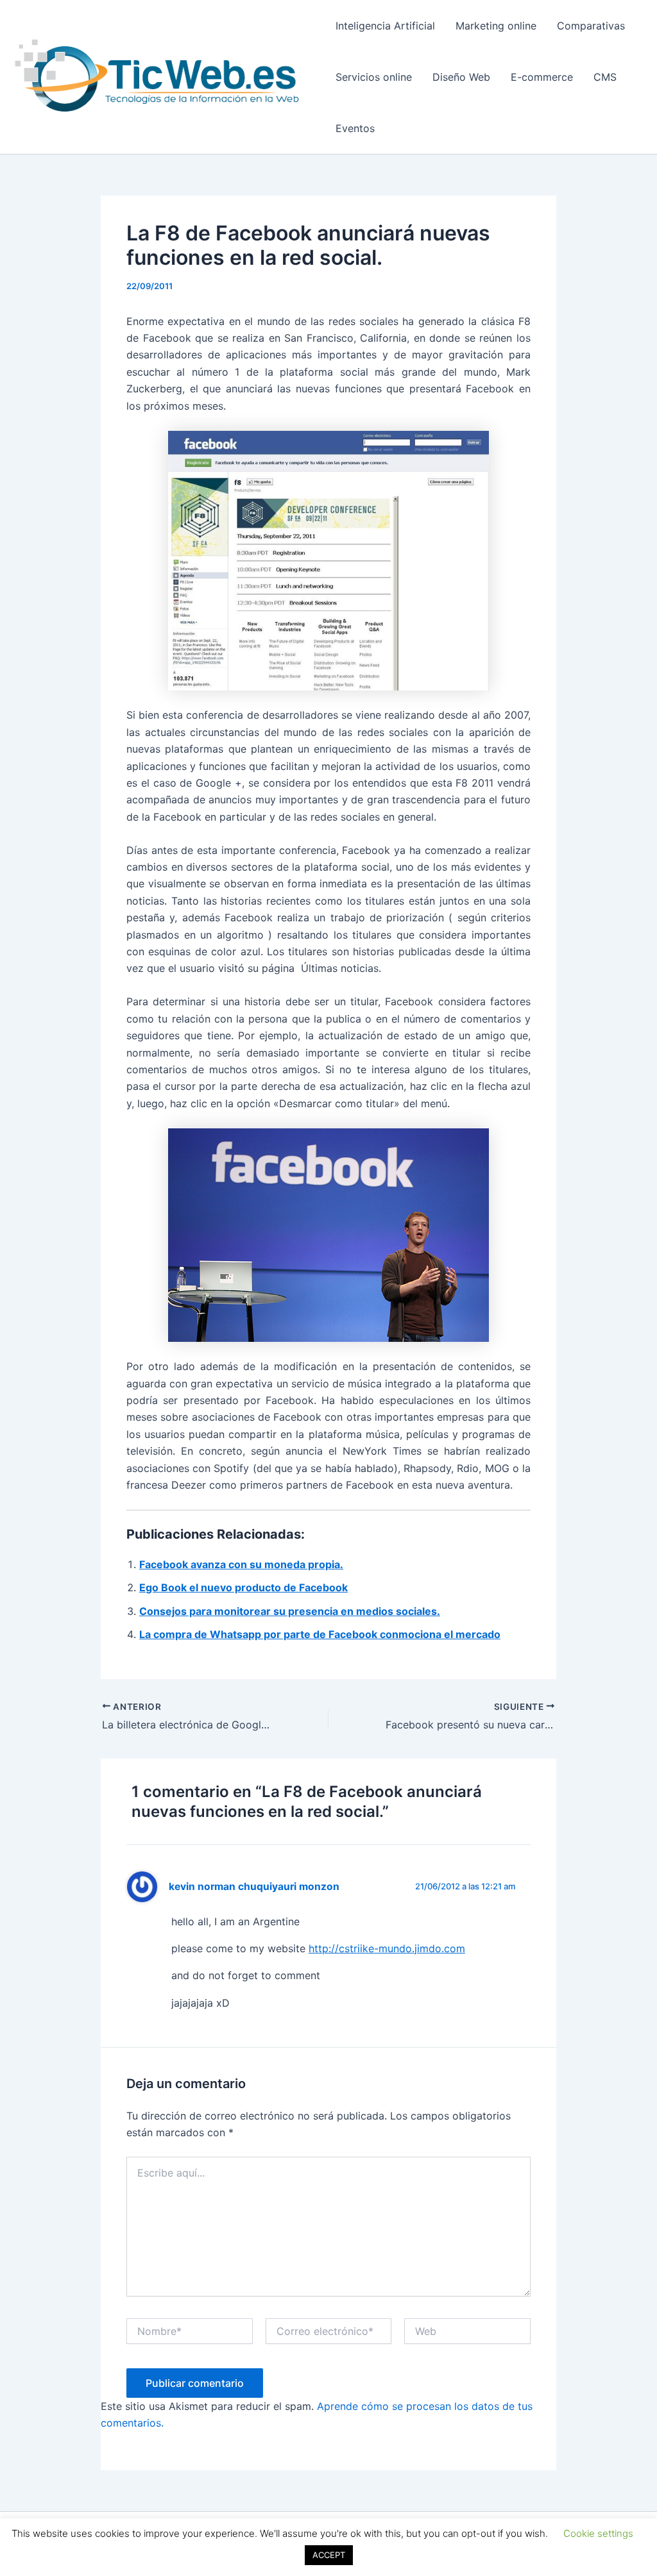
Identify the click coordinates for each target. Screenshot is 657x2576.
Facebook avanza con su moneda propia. (241, 1564)
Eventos (355, 128)
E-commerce (542, 77)
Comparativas (591, 26)
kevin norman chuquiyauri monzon (254, 1886)
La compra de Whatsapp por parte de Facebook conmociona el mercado (320, 1634)
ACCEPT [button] (329, 2555)
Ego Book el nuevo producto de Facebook (243, 1587)
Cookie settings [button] (598, 2533)
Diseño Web (461, 77)
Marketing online (496, 26)
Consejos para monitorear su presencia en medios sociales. (290, 1611)
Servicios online (374, 77)
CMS (605, 77)
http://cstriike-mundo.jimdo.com (387, 1948)
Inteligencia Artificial (385, 26)
